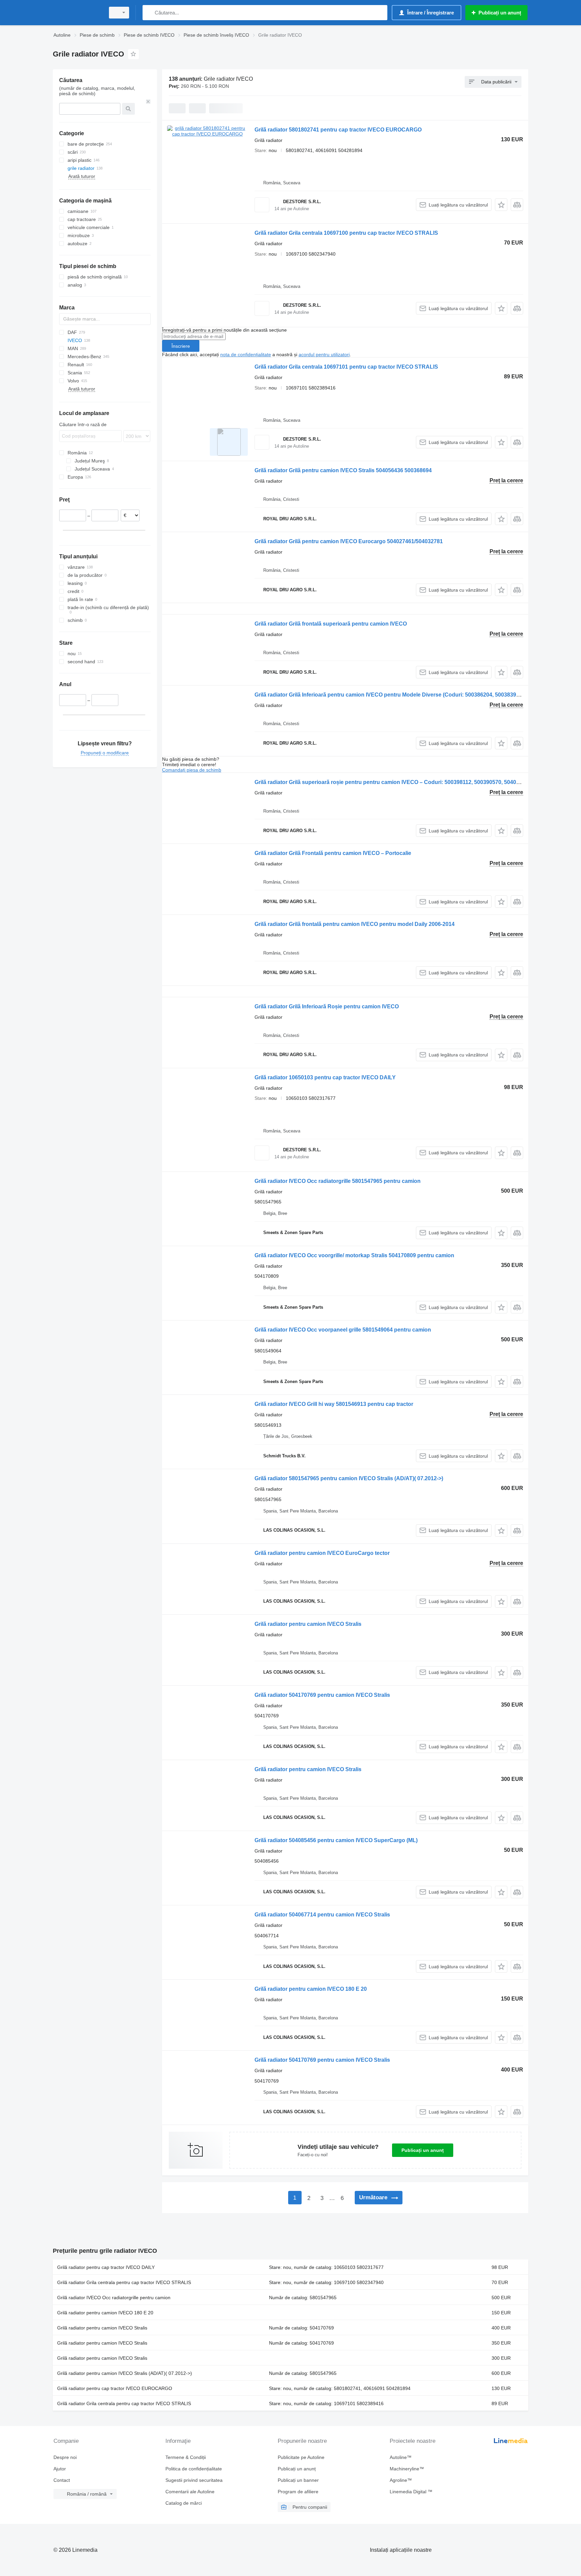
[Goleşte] (148, 102)
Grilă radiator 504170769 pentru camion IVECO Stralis (322, 1695)
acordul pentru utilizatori (324, 354)
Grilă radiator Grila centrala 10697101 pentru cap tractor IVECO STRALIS (346, 367)
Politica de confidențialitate (194, 2469)
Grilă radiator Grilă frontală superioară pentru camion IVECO (331, 624)
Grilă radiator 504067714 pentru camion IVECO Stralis (322, 1915)
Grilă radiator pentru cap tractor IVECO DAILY (106, 2267)
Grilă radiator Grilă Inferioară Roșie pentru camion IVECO (327, 1006)
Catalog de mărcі (184, 2503)
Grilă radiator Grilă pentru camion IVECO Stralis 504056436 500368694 (343, 470)
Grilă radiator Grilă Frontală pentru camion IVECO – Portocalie (333, 853)
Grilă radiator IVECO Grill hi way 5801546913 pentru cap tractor (334, 1404)
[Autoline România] (77, 13)
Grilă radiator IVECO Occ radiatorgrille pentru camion (114, 2298)
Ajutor (60, 2469)
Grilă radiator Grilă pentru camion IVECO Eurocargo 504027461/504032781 (349, 541)
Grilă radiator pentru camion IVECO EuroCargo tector (322, 1553)
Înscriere (181, 346)
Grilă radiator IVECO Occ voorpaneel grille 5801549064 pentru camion (343, 1330)
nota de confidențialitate (246, 354)
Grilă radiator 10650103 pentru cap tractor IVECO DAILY (325, 1077)
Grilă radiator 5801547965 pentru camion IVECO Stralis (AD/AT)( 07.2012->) (349, 1478)
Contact (62, 2480)
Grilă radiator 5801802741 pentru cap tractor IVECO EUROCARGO (338, 130)
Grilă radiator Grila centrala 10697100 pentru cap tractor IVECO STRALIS (346, 233)
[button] (501, 205)
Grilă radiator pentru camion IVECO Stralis (308, 1624)
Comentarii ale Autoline (190, 2492)
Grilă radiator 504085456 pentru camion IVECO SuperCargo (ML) (336, 1840)
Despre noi (65, 2457)
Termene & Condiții (186, 2457)
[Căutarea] (149, 13)
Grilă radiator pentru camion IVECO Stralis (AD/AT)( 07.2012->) (125, 2373)
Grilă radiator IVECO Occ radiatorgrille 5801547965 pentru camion (338, 1181)
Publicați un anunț (423, 2150)
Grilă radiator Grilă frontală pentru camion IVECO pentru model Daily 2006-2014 (355, 924)
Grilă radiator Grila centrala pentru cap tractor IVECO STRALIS (124, 2282)
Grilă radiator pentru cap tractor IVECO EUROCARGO (115, 2388)
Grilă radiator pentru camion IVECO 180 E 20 (311, 1989)
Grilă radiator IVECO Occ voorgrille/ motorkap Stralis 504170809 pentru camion (354, 1255)
